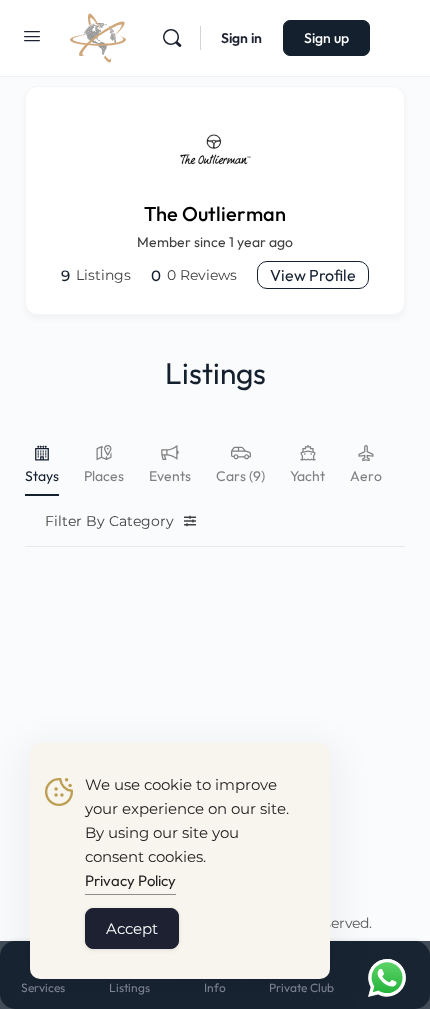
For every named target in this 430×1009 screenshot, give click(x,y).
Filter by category (109, 521)
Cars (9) (240, 476)
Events (170, 476)
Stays (42, 476)
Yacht (307, 476)
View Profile (313, 275)
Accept (132, 928)
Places (104, 476)
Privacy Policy (130, 880)
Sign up (326, 38)
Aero (366, 476)
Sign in (241, 38)
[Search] (172, 38)
